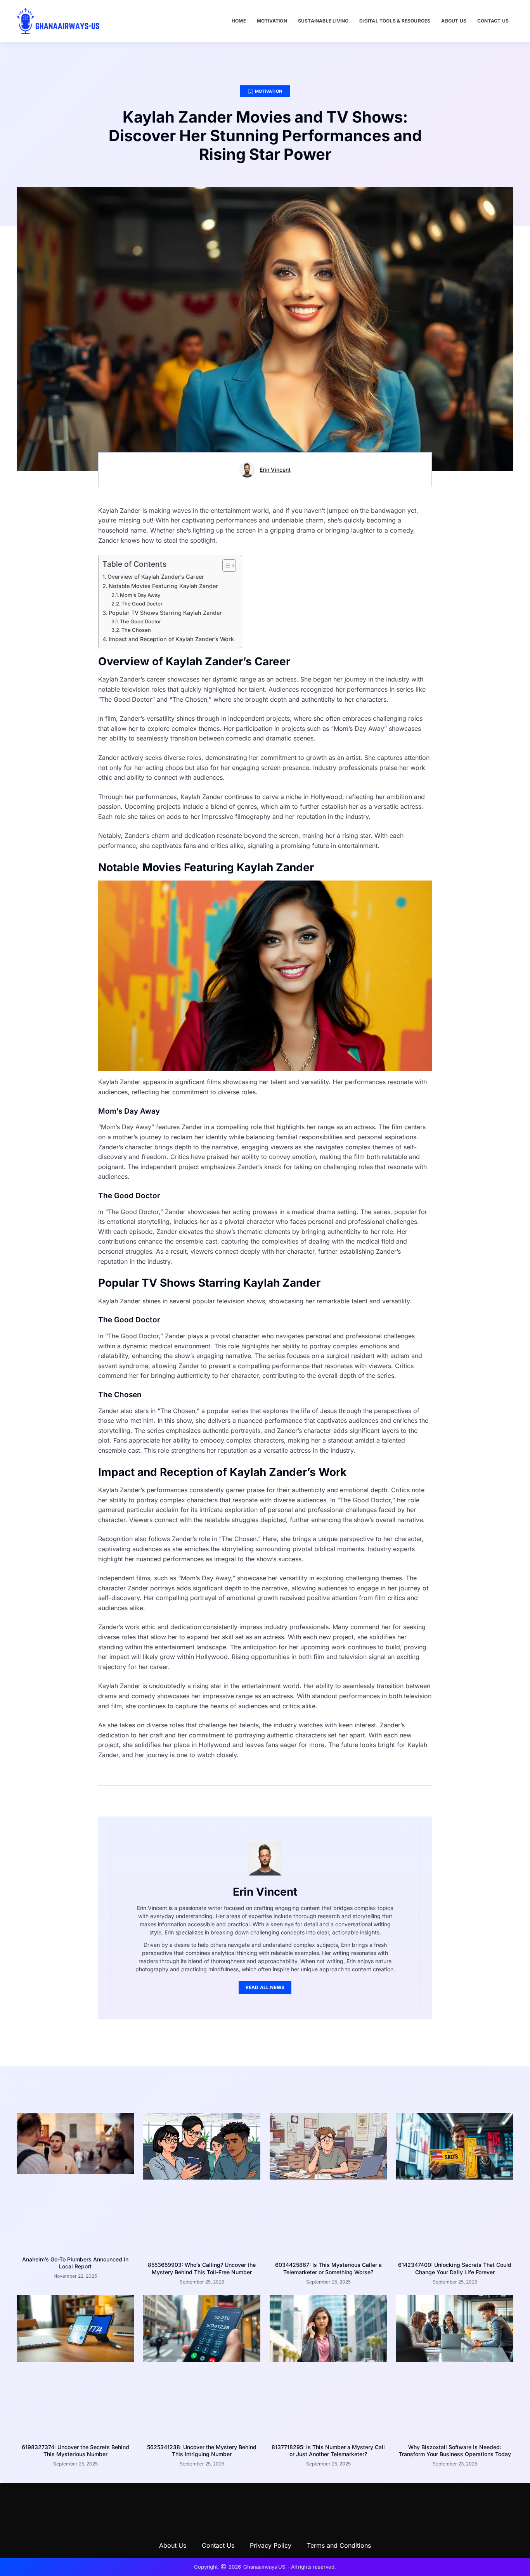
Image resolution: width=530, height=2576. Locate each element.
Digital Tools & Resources (395, 21)
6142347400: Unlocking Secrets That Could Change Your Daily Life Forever (455, 2268)
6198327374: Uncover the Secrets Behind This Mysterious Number (75, 2451)
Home (239, 21)
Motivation (272, 21)
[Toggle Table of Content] (225, 566)
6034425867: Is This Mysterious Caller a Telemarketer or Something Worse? (328, 2268)
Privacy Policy (271, 2545)
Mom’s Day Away (140, 595)
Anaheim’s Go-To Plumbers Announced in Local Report (75, 2263)
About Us (454, 21)
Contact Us (493, 21)
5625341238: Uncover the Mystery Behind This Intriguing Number (202, 2451)
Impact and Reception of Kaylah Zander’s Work (171, 639)
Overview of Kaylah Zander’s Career (156, 577)
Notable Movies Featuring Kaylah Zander (163, 586)
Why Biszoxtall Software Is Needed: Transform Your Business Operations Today (455, 2451)
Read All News (265, 1987)
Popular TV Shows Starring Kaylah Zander (165, 613)
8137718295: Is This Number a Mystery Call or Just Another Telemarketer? (328, 2451)
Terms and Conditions (339, 2545)
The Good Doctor (142, 604)
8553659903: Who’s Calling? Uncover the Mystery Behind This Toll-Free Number (202, 2268)
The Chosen (136, 630)
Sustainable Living (323, 21)
